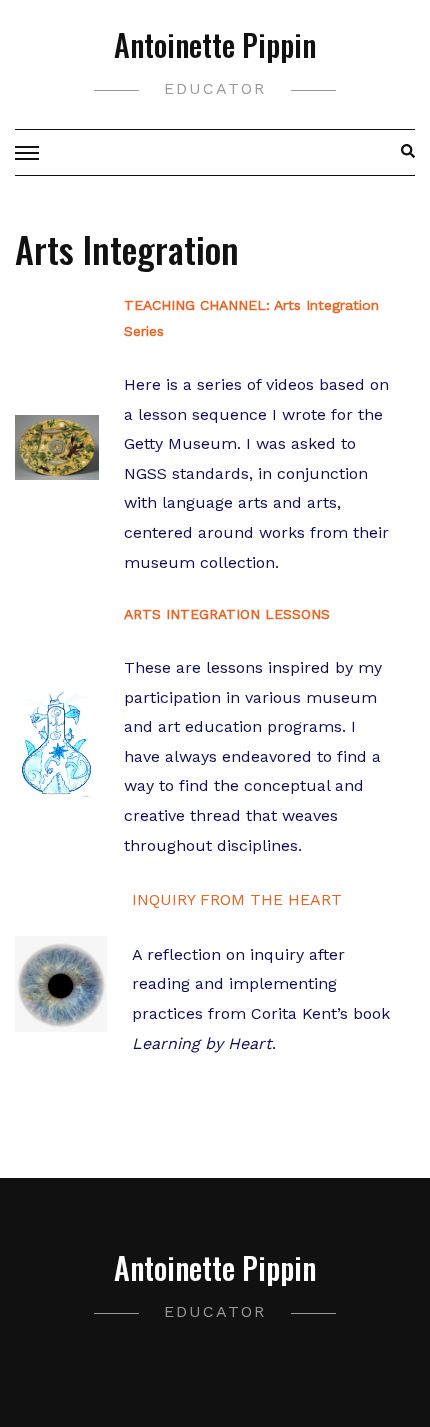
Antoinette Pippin (215, 44)
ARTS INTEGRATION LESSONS (227, 614)
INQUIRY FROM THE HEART (237, 899)
